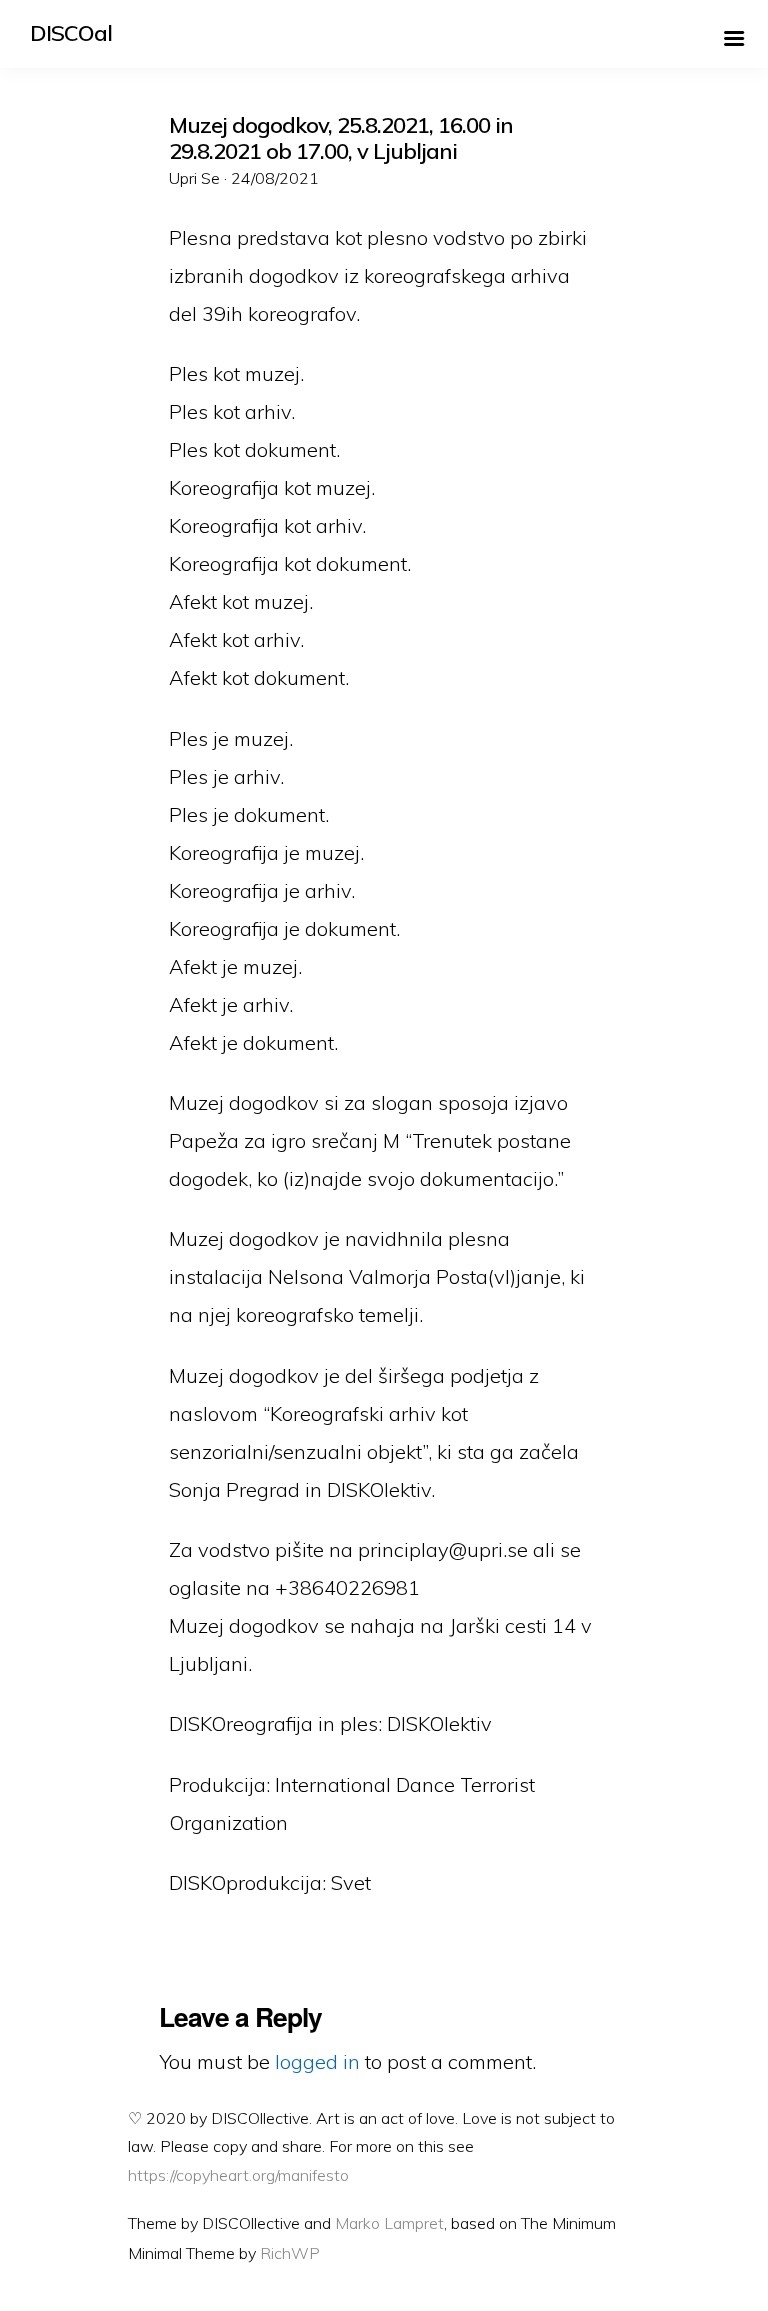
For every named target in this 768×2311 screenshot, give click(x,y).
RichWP (290, 2253)
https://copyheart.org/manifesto (238, 2175)
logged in (317, 2061)
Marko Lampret (389, 2223)
